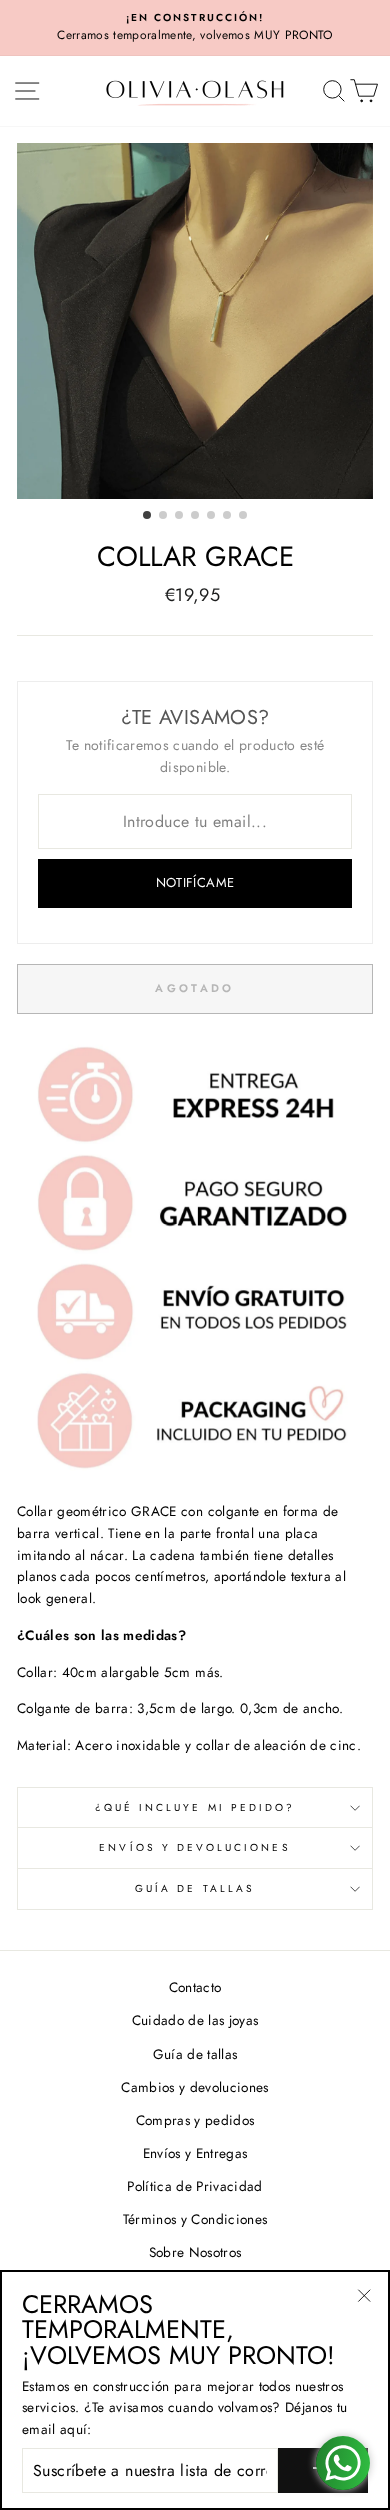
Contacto (195, 1987)
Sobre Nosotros (195, 2252)
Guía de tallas (195, 1888)
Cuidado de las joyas (195, 2020)
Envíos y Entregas (195, 2153)
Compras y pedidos (195, 2120)
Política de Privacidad (194, 2186)
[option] (195, 28)
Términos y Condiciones (195, 2219)
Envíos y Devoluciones (194, 1847)
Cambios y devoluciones (194, 2087)
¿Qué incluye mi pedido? (195, 1807)
